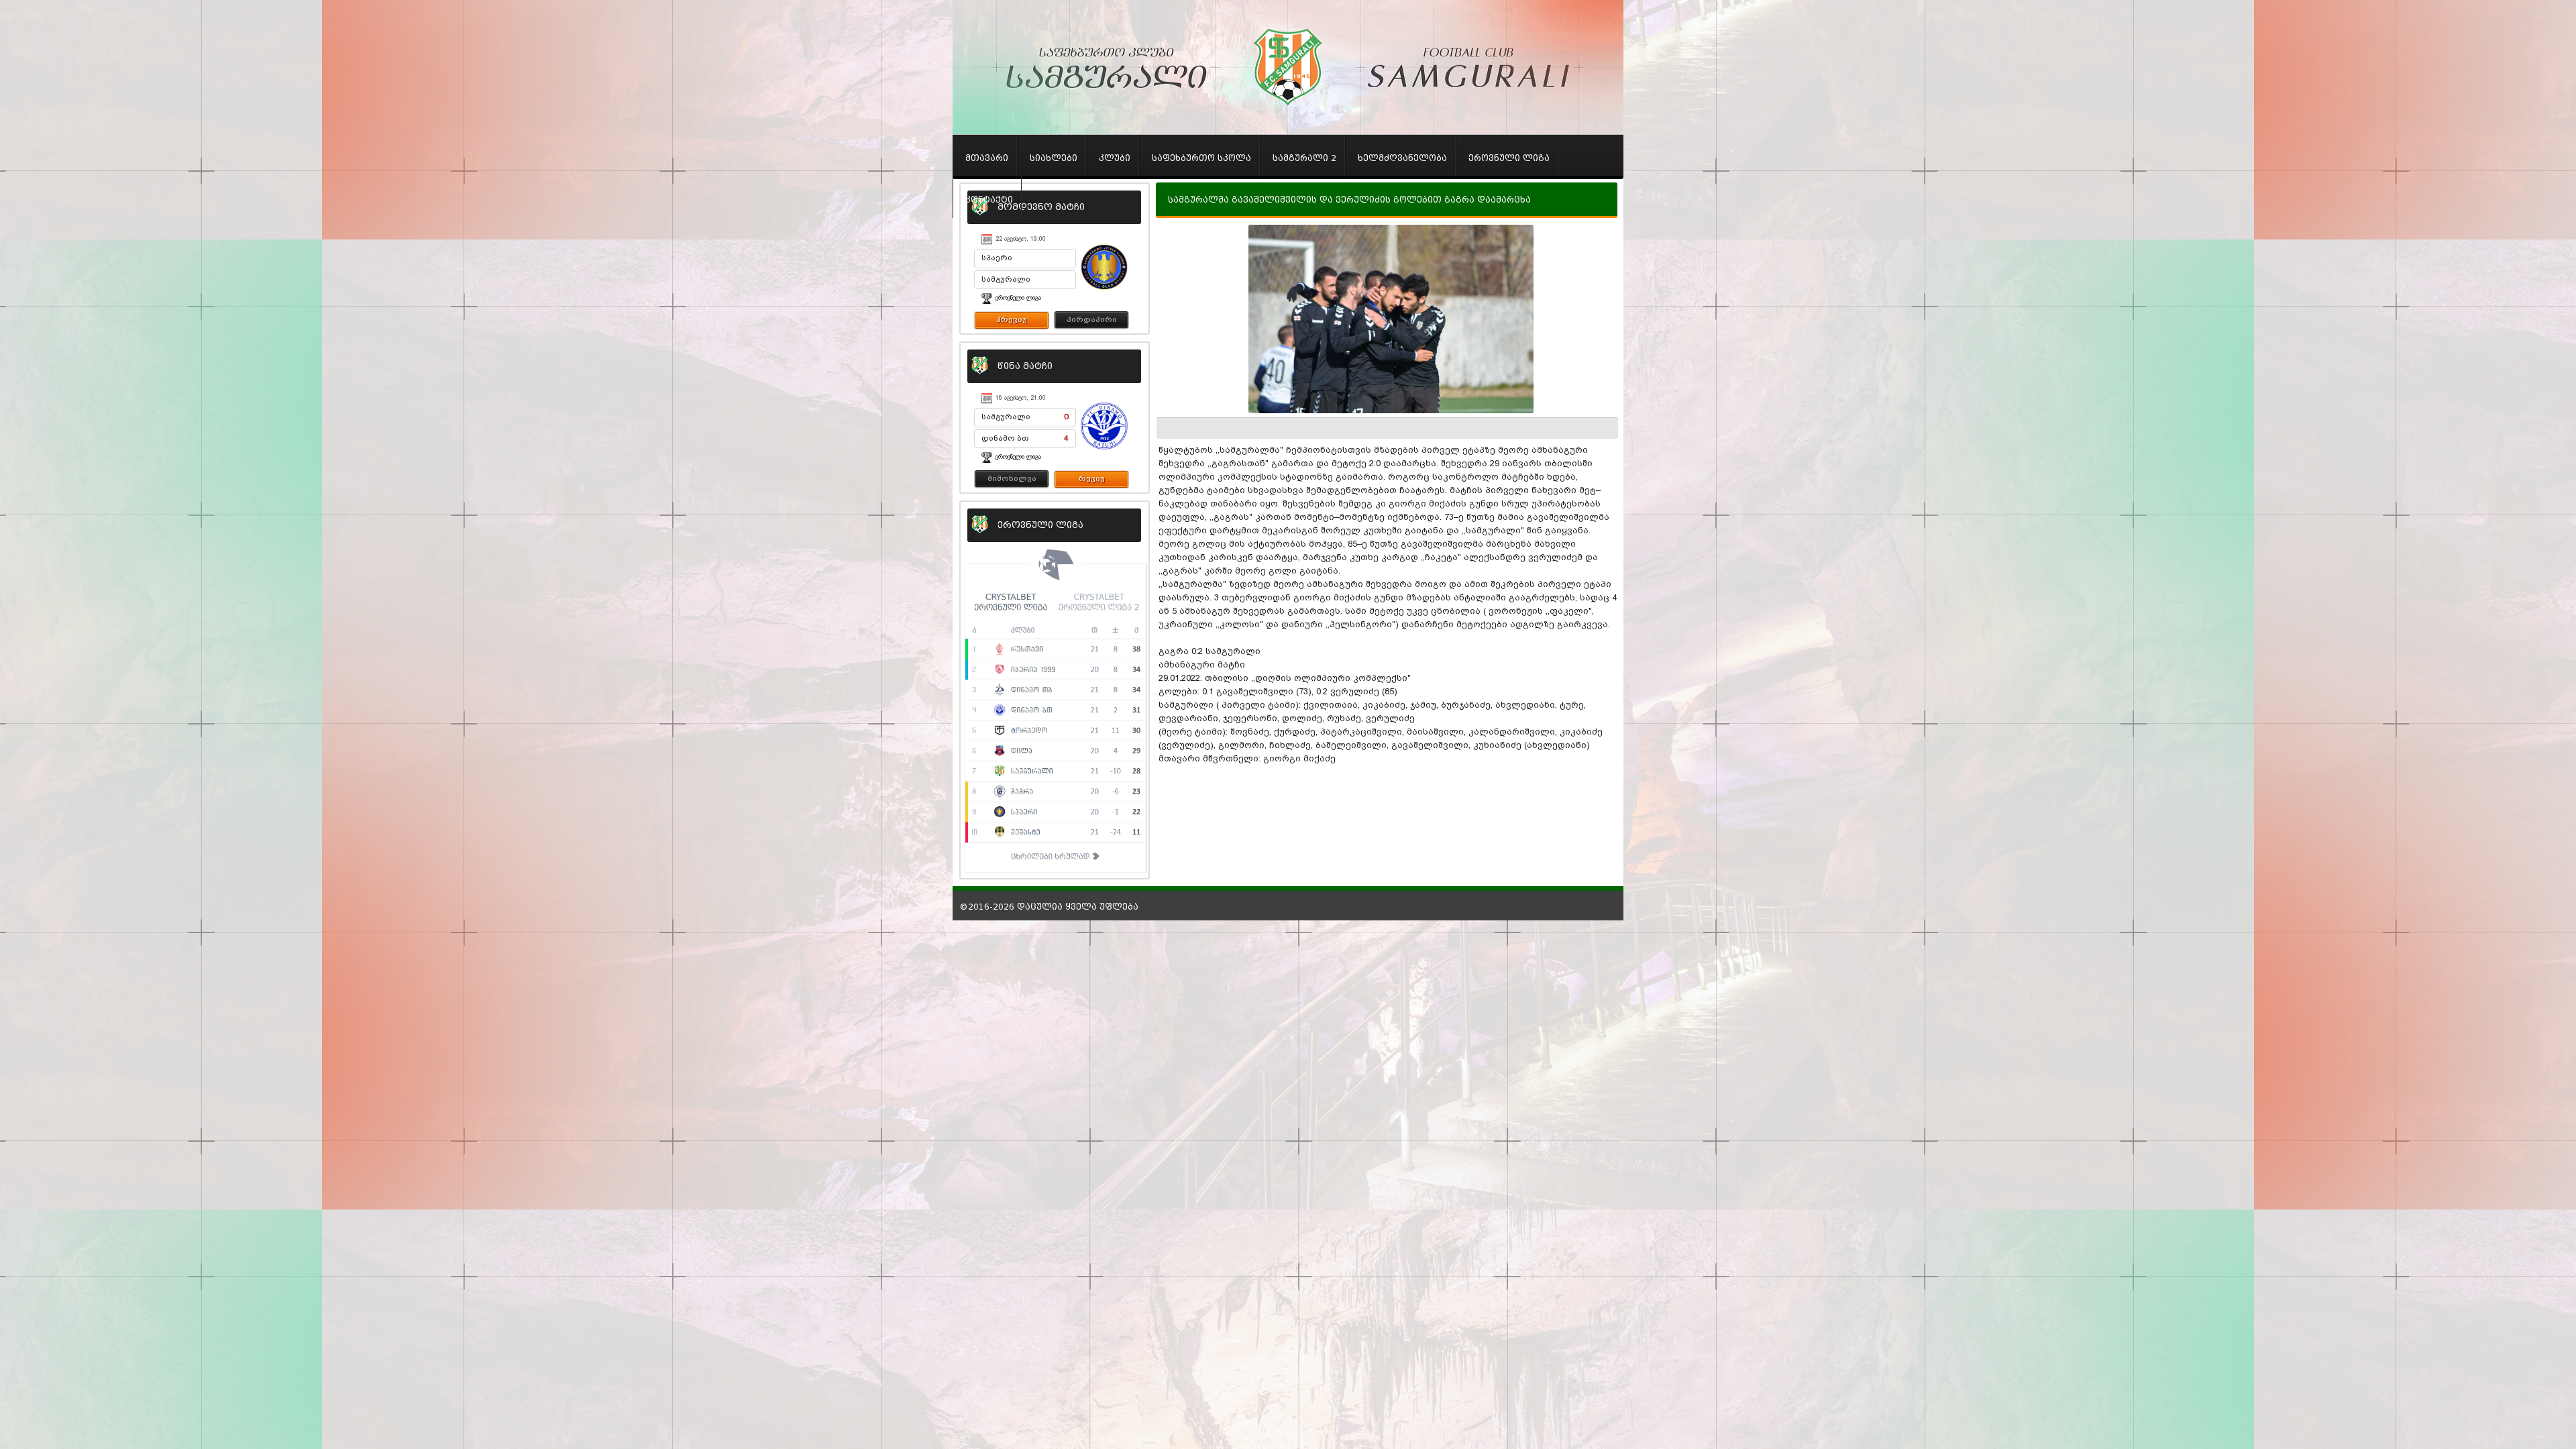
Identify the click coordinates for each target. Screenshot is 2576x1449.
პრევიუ (1012, 319)
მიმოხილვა (1012, 478)
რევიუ (1092, 478)
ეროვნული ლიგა (1018, 298)
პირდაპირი (1092, 319)
